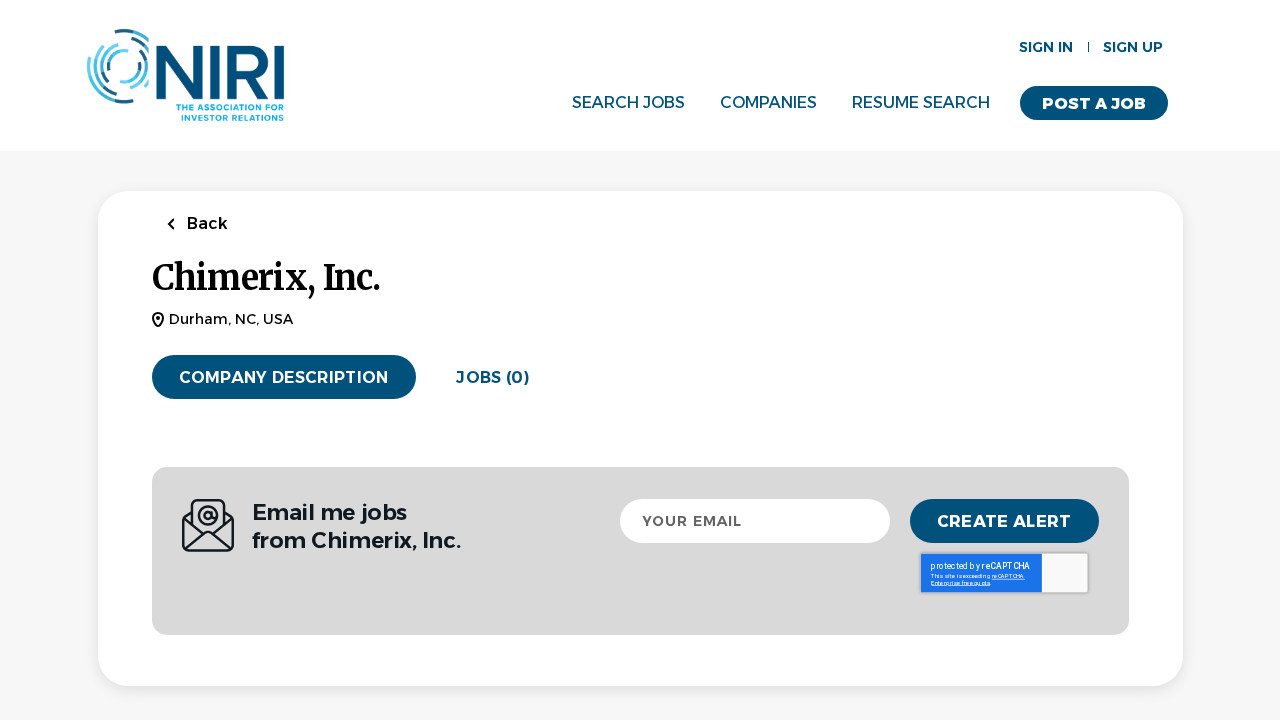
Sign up (1133, 47)
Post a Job (1094, 103)
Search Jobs (628, 102)
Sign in (1046, 47)
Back (205, 223)
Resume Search (921, 102)
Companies (768, 102)
